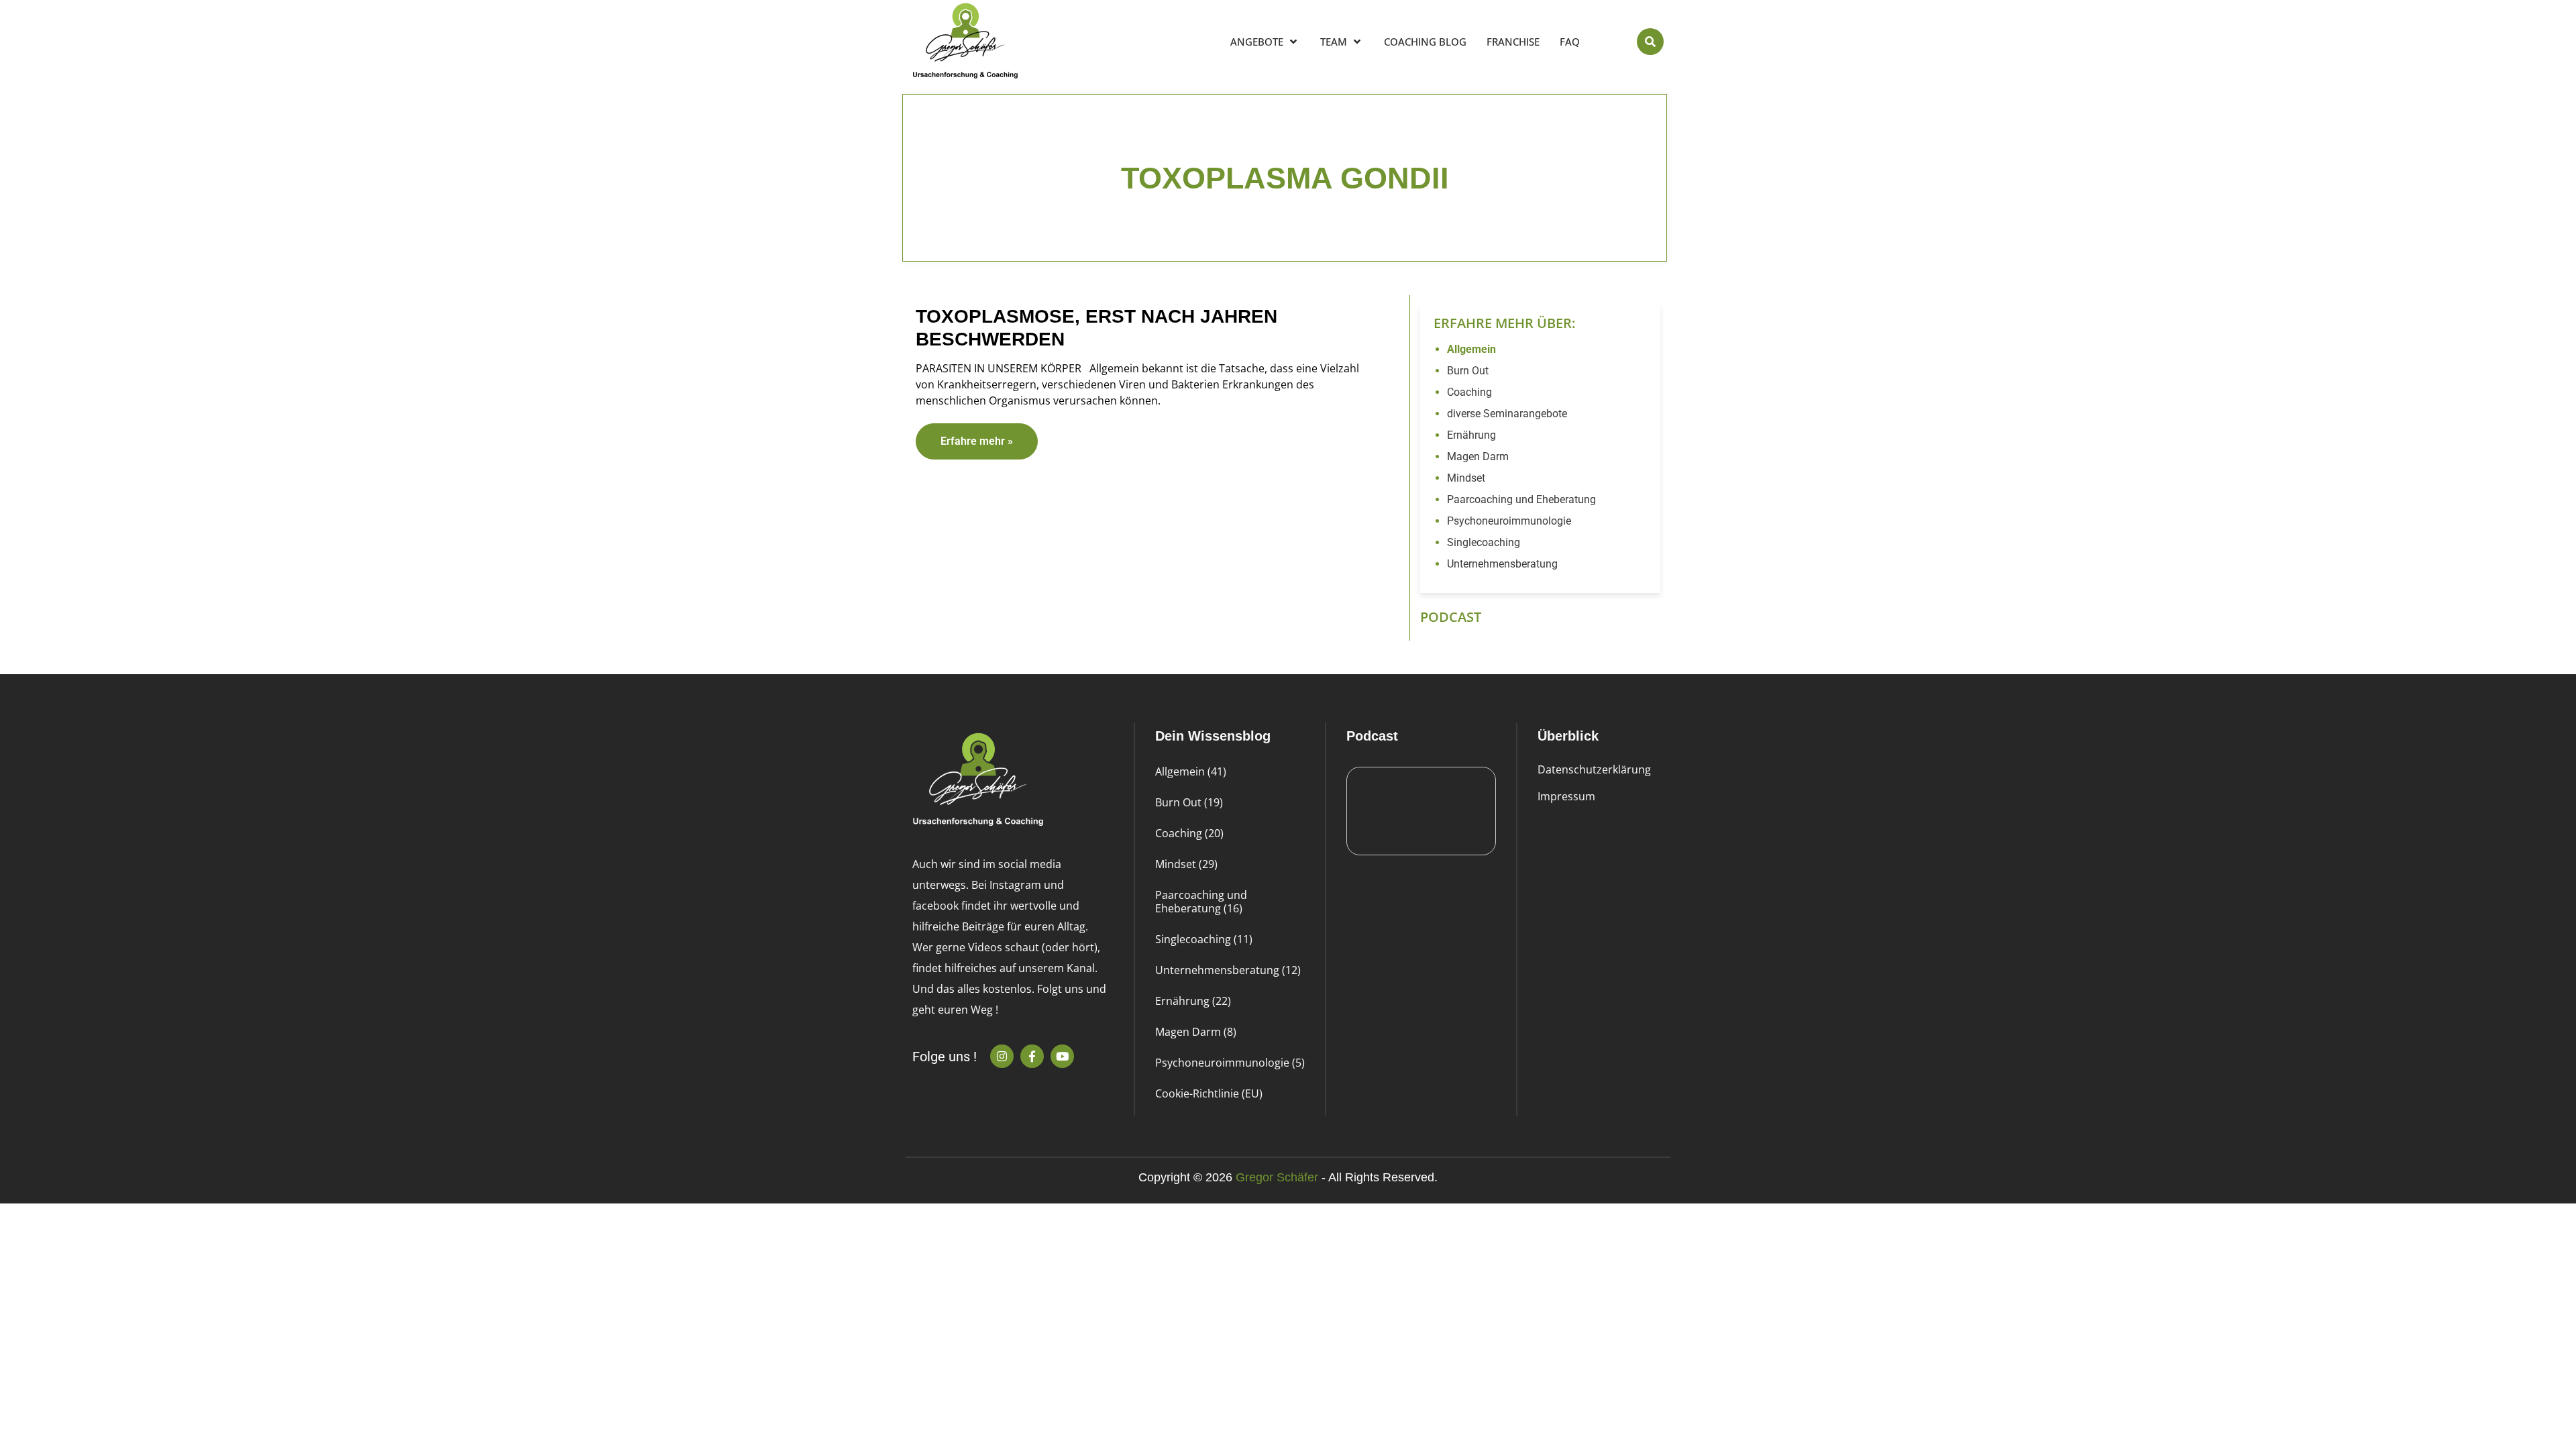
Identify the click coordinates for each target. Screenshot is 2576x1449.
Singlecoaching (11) (1204, 939)
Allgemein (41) (1191, 771)
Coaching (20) (1189, 833)
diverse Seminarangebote (1507, 414)
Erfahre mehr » (977, 441)
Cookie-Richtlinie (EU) (1209, 1093)
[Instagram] (1002, 1056)
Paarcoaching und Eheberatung (1521, 499)
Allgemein (1471, 349)
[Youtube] (1062, 1056)
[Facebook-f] (1032, 1056)
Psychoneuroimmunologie (1509, 521)
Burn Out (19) (1189, 802)
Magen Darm (1478, 457)
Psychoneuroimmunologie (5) (1230, 1063)
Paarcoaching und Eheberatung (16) (1201, 902)
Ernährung (1471, 435)
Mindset (1466, 478)
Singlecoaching (1484, 542)
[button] (1650, 42)
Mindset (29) (1186, 864)
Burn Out (1468, 371)
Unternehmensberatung (1502, 564)
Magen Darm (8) (1196, 1032)
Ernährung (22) (1193, 1001)
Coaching (1469, 392)
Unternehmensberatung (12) (1228, 970)
